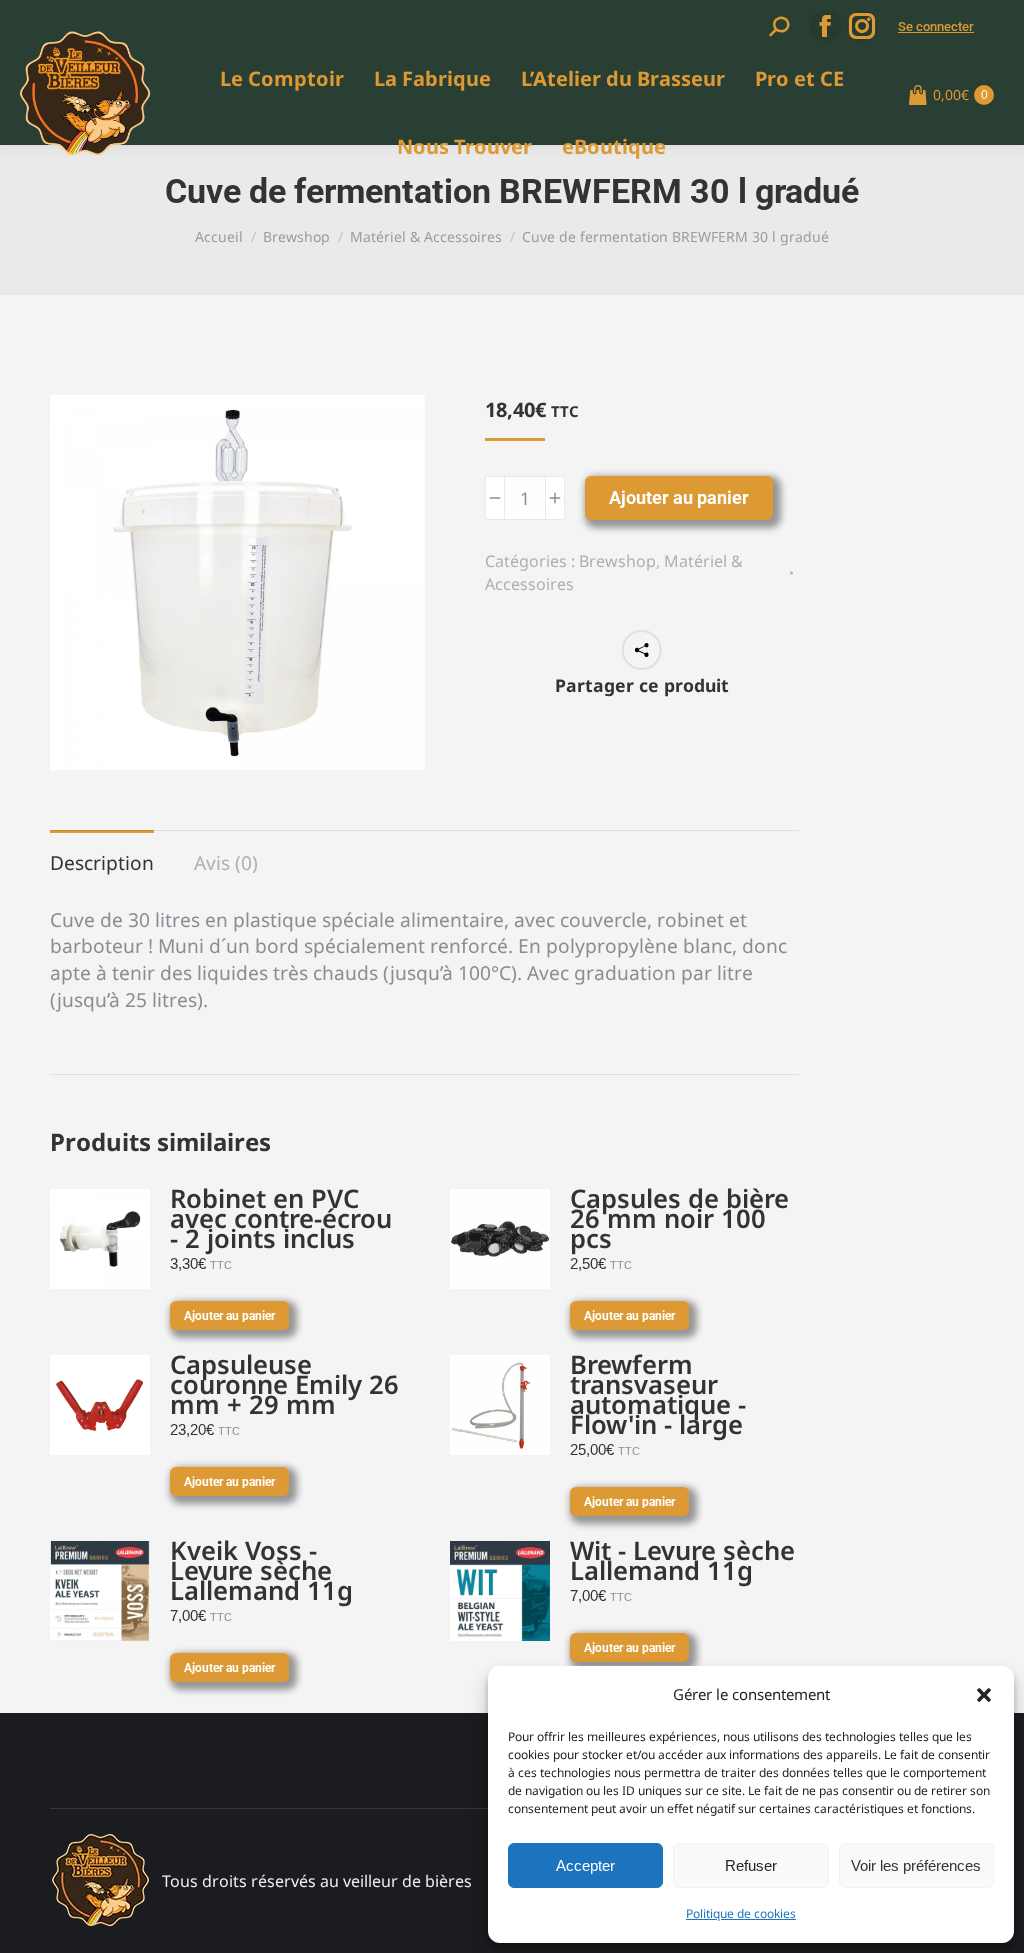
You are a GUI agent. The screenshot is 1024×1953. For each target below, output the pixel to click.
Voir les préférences (916, 1865)
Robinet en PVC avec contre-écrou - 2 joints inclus (281, 1219)
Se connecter (936, 26)
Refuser (751, 1865)
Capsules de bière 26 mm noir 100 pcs (679, 1219)
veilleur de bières (407, 1881)
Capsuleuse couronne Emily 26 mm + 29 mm (284, 1385)
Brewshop (617, 561)
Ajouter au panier (679, 497)
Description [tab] (102, 862)
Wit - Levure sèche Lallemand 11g (682, 1561)
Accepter (585, 1865)
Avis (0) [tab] (226, 862)
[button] (984, 1695)
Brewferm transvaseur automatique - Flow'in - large (658, 1395)
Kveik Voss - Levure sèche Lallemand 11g (261, 1571)
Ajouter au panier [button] (229, 1316)
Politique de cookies (741, 1913)
